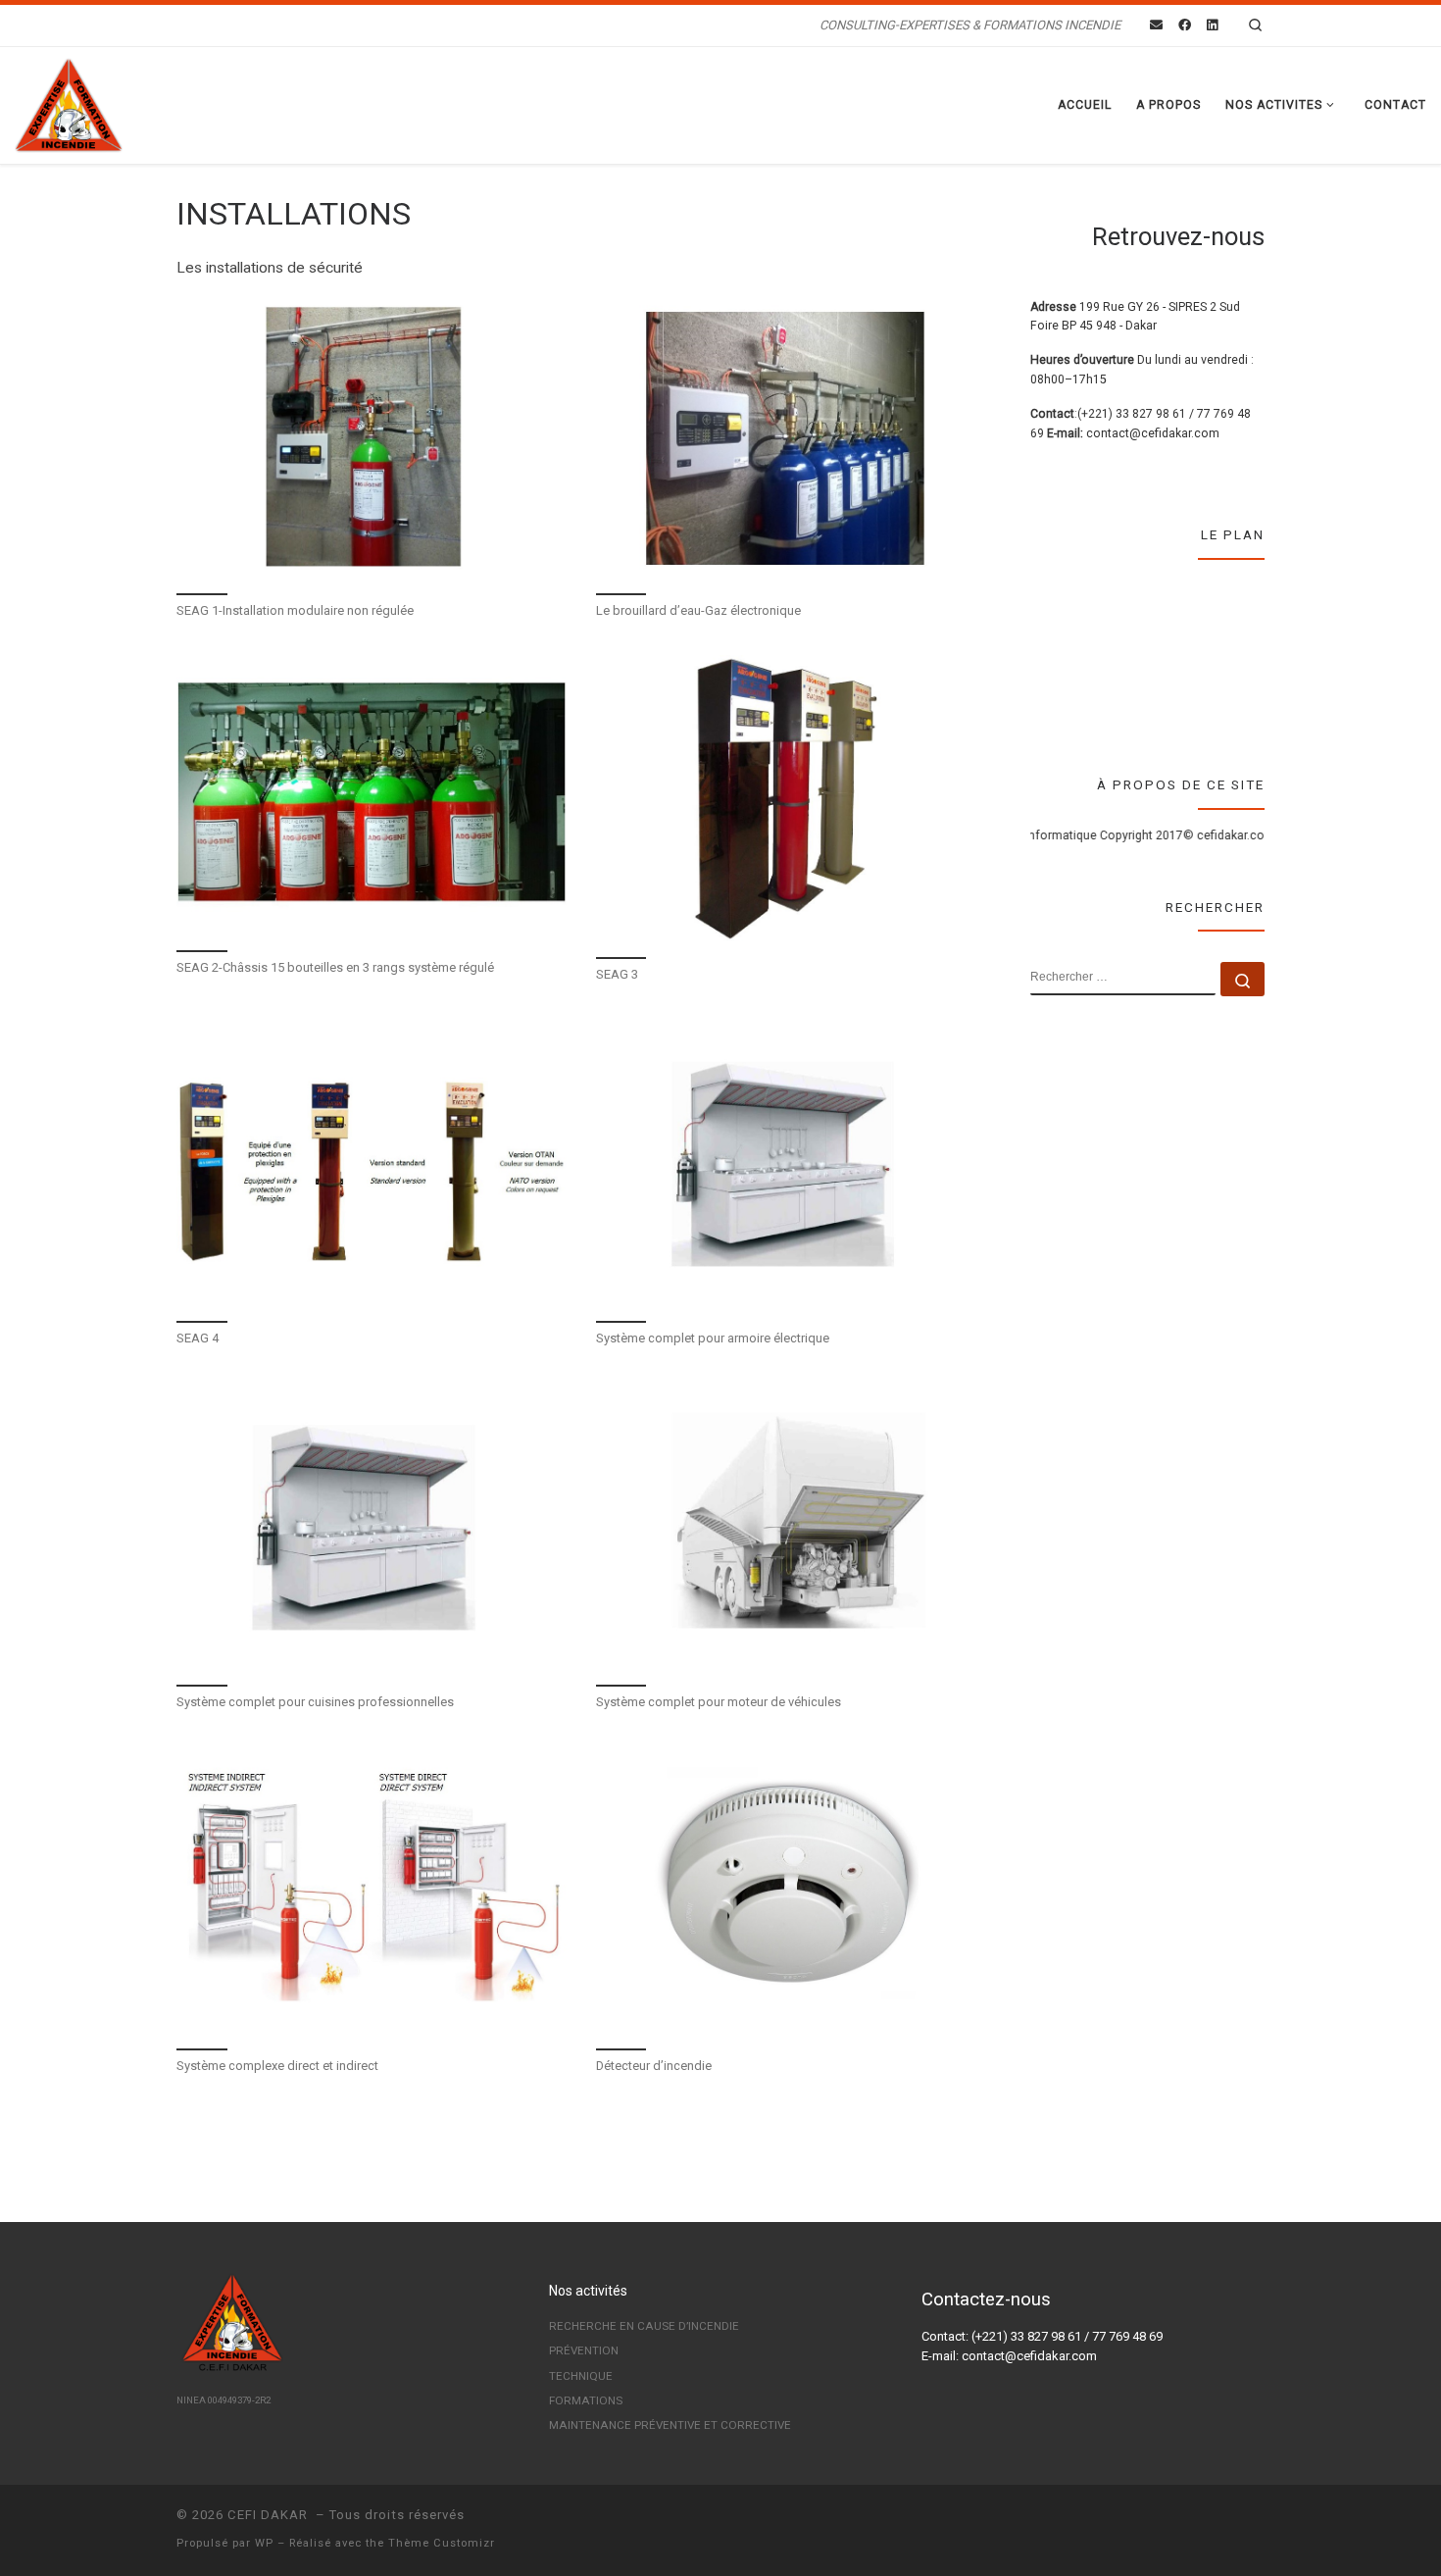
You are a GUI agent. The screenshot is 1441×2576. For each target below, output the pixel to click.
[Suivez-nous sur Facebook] (1185, 25)
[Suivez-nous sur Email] (1156, 25)
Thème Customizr (442, 2543)
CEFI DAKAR (270, 2515)
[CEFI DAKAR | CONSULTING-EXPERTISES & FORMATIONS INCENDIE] (69, 102)
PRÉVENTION (584, 2350)
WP (264, 2543)
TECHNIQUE (581, 2376)
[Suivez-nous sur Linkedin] (1212, 25)
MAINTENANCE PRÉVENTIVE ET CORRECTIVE (670, 2425)
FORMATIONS (586, 2400)
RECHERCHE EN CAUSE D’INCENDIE (644, 2326)
